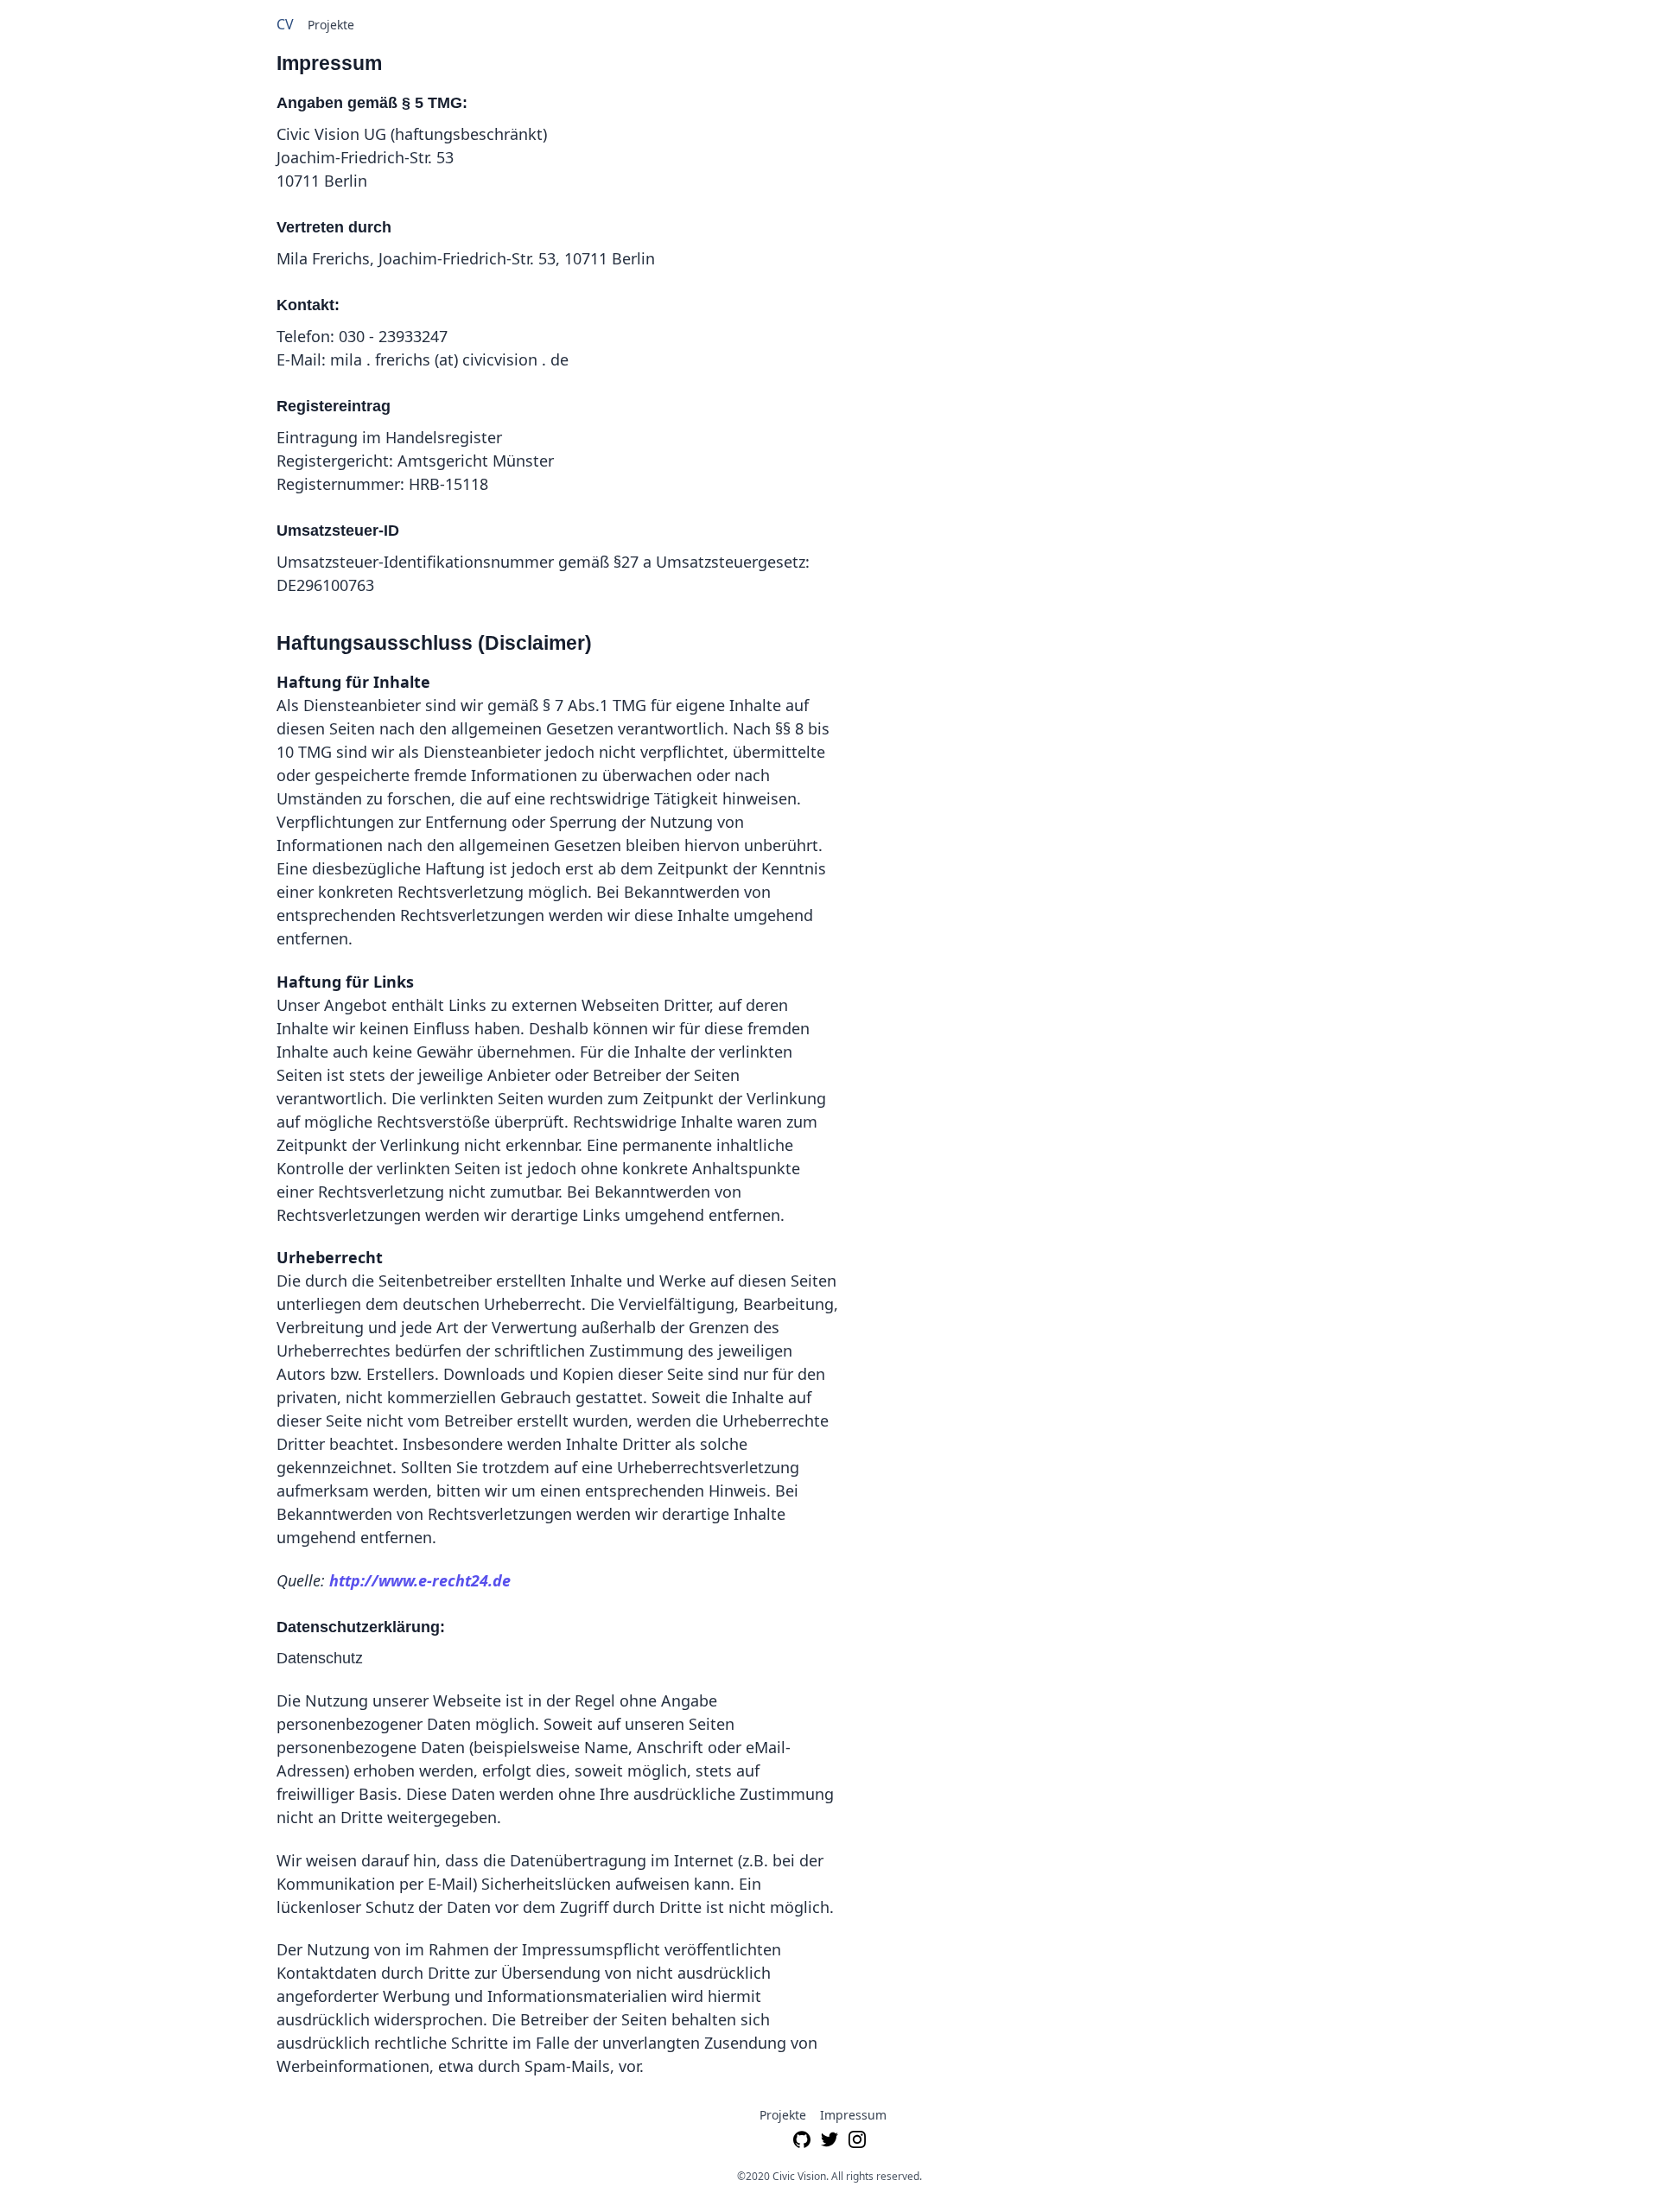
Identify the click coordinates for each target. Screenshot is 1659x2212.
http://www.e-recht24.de (420, 1580)
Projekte (331, 25)
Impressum (853, 2115)
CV (285, 24)
